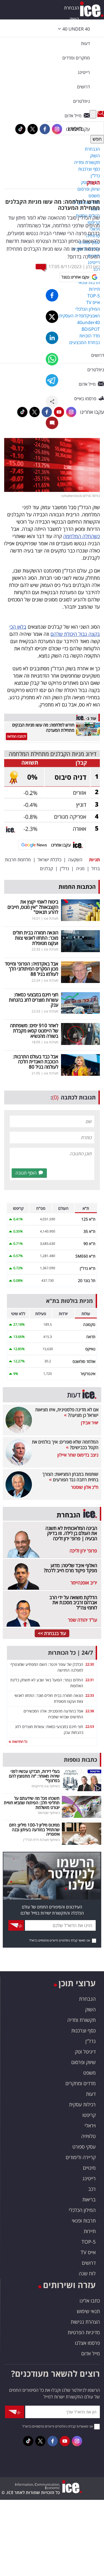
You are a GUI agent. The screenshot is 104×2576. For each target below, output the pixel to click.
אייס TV (88, 2252)
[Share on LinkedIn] (52, 338)
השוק (93, 182)
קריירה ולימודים (81, 2157)
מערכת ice (51, 918)
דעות (85, 43)
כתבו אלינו (90, 2301)
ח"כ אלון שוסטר (85, 1487)
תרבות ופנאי (84, 2221)
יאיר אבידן (90, 1423)
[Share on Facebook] (52, 295)
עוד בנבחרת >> (52, 1633)
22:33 (90, 1695)
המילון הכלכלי (82, 2210)
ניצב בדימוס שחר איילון (78, 1455)
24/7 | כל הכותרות (70, 1653)
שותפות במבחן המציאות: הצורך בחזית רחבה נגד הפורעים (70, 1477)
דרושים (89, 2263)
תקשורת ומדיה (82, 2020)
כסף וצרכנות (83, 2030)
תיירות (90, 2231)
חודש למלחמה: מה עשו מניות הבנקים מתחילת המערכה (43, 727)
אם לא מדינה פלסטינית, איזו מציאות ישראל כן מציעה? (67, 1412)
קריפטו (89, 2115)
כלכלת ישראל (50, 860)
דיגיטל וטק (85, 2052)
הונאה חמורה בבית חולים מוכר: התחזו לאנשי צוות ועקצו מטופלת (35, 938)
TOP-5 (89, 2242)
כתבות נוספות (80, 1760)
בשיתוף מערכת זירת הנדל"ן (41, 1840)
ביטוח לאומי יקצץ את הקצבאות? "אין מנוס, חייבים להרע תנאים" (33, 907)
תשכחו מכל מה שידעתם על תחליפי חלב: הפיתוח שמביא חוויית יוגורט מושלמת (32, 1803)
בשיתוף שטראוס (49, 1813)
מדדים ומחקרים (81, 2083)
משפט (89, 2073)
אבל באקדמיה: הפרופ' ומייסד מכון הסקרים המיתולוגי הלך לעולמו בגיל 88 (31, 969)
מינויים (89, 2168)
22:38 (90, 1711)
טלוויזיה (88, 2136)
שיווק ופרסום (83, 2062)
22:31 (90, 1680)
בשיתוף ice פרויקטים (46, 1786)
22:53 (90, 1727)
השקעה (75, 860)
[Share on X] (52, 317)
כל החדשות (19, 1742)
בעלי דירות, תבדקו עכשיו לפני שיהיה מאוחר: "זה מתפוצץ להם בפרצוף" (34, 1776)
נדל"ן (64, 868)
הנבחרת (72, 8)
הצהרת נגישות (85, 2322)
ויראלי (90, 2125)
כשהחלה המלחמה (82, 536)
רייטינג (89, 2178)
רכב (92, 2189)
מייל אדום (91, 2353)
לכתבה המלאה (17, 736)
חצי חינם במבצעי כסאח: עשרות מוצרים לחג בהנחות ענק (34, 1000)
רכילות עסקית (82, 2104)
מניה (80, 868)
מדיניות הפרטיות (84, 2332)
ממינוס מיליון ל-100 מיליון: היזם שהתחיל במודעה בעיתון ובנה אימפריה (34, 1829)
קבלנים (46, 868)
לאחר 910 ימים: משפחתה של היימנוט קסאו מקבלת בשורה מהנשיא (34, 1031)
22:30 (90, 1664)
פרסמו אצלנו (87, 2343)
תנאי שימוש (88, 2311)
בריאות (89, 2199)
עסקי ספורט (84, 2147)
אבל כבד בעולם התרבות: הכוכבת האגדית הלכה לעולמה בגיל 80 (35, 1062)
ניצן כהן (93, 267)
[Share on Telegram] (52, 380)
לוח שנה (87, 2273)
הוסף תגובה (26, 1173)
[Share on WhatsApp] (52, 359)
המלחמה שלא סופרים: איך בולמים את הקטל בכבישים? (65, 1445)
